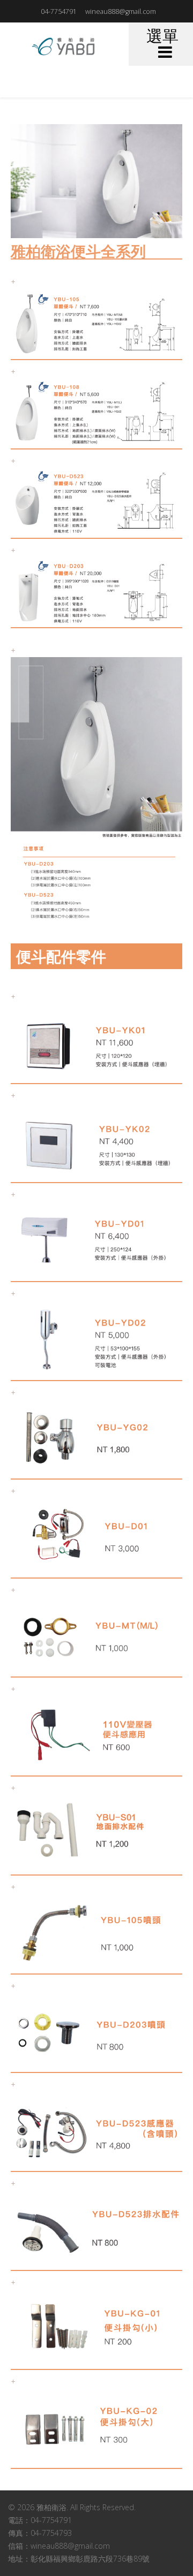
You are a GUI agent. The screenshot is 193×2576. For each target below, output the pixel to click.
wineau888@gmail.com (121, 12)
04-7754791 (59, 12)
